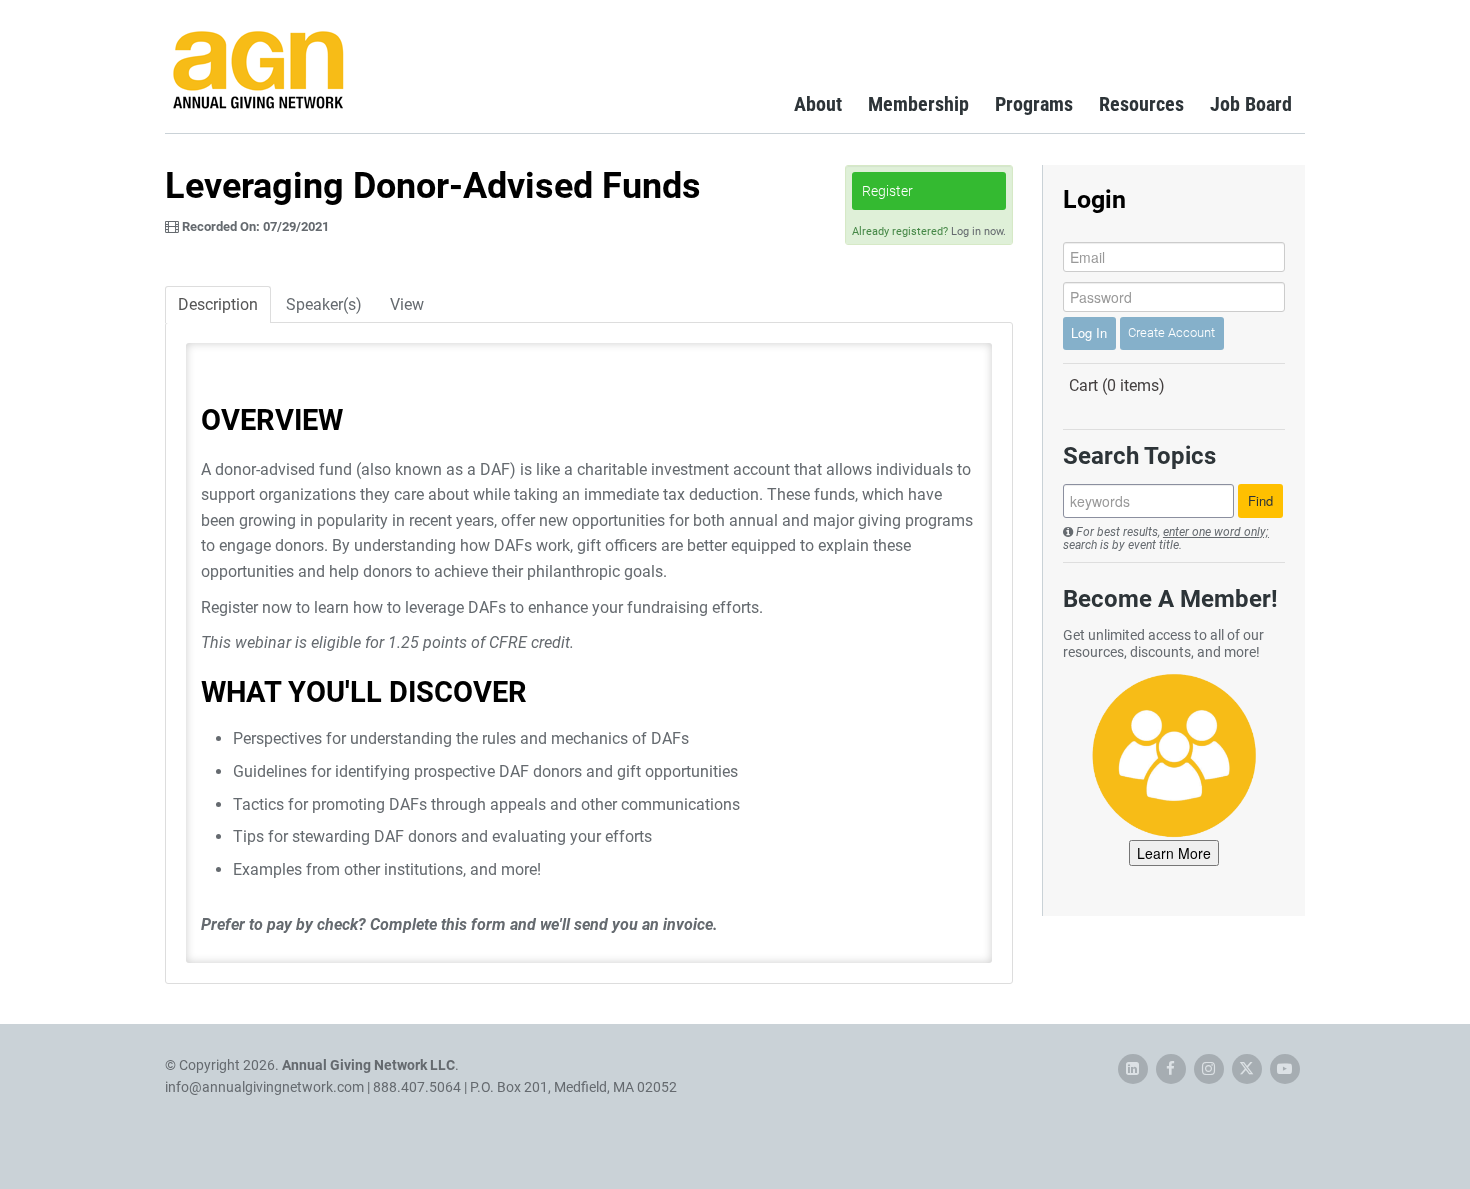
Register (887, 191)
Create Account (1171, 332)
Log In (1089, 332)
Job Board (1251, 104)
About (818, 104)
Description (218, 304)
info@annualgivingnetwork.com (264, 1087)
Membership (918, 104)
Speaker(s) (324, 304)
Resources (1141, 104)
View (407, 304)
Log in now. (978, 231)
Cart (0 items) (1117, 385)
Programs (1034, 104)
